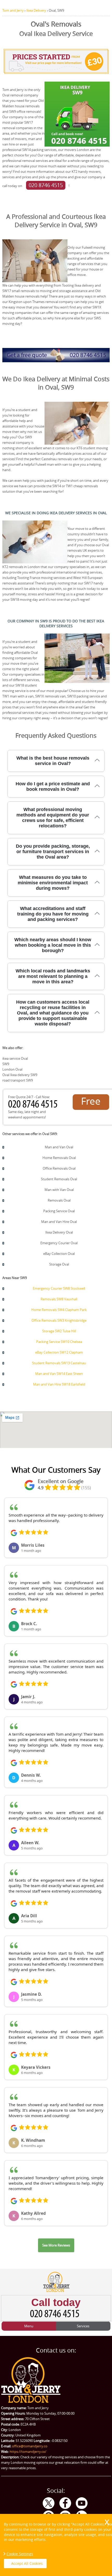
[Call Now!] (34, 1106)
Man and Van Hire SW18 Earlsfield (59, 1384)
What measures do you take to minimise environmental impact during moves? (53, 883)
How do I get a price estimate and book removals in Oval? (53, 786)
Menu (29, 2326)
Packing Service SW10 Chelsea (59, 1342)
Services (83, 2326)
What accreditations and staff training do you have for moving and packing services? (53, 914)
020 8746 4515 (46, 185)
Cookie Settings (20, 2554)
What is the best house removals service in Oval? (53, 761)
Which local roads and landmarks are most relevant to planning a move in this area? (53, 976)
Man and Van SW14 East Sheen (59, 1374)
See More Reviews (56, 2245)
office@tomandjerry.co (30, 2446)
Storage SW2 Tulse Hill (59, 1331)
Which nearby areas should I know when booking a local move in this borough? (53, 945)
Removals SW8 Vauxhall (59, 1299)
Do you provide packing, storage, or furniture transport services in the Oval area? (53, 852)
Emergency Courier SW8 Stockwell (59, 1288)
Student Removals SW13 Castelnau (59, 1363)
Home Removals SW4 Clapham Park (59, 1310)
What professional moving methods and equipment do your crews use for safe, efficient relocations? (53, 818)
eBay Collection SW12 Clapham (59, 1352)
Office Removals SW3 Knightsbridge (59, 1320)
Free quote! (91, 1102)
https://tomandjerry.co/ (28, 2452)
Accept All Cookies (27, 2563)
